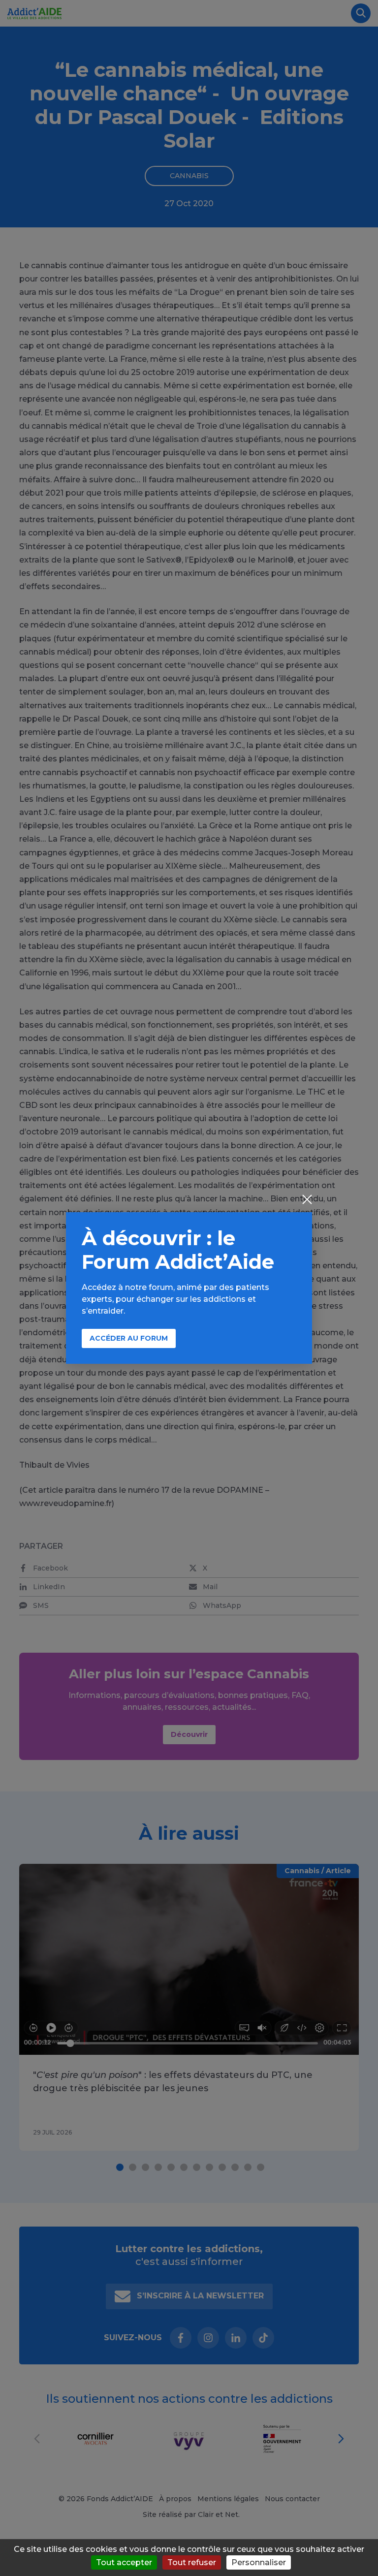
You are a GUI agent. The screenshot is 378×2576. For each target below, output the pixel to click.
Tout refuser (192, 2562)
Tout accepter (124, 2562)
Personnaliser (259, 2562)
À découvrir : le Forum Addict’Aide (178, 1250)
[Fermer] (307, 1200)
